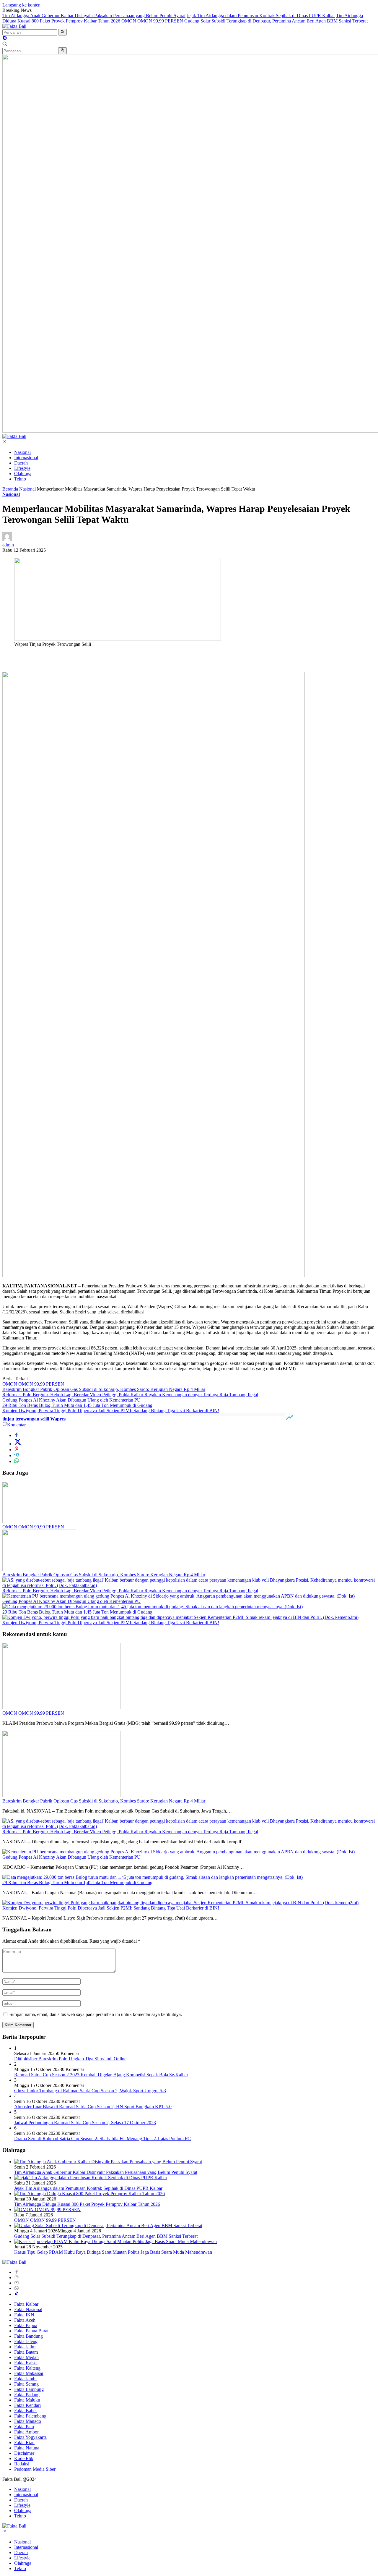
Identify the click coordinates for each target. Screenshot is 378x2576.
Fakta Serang (26, 2384)
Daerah (21, 463)
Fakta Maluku (27, 2400)
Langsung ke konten (21, 5)
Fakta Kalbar (26, 2304)
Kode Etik (24, 2458)
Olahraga (23, 474)
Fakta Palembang (30, 2416)
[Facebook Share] (17, 1435)
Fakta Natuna (27, 2448)
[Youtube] (17, 2283)
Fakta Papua (26, 2325)
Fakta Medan (26, 2357)
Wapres (58, 1419)
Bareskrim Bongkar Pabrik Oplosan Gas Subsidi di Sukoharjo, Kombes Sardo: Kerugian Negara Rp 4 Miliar (104, 1389)
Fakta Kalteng (27, 2368)
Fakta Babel (25, 2411)
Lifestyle (22, 468)
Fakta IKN (24, 2315)
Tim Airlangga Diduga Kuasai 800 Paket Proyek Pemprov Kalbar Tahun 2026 (87, 2204)
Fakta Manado (28, 2421)
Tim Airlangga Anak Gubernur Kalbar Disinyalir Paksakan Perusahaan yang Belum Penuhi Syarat (94, 16)
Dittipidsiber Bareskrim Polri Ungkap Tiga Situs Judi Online (70, 2059)
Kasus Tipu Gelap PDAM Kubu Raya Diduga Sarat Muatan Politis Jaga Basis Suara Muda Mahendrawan (113, 2252)
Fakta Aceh (25, 2320)
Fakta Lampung (29, 2389)
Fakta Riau (24, 2442)
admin (8, 545)
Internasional (26, 458)
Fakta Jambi (25, 2379)
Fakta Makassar (29, 2373)
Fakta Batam (26, 2352)
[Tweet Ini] (18, 1444)
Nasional (22, 452)
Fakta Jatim (25, 2347)
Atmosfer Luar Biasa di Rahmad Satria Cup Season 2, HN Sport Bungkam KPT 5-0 (93, 2107)
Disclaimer (24, 2453)
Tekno (20, 479)
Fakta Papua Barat (31, 2331)
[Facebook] (17, 2272)
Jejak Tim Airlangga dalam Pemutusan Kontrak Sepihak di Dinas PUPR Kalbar (261, 16)
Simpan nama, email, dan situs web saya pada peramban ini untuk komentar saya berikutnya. (96, 2014)
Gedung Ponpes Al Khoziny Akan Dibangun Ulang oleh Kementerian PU (71, 1400)
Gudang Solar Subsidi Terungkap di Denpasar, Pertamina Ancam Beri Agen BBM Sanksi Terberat (276, 21)
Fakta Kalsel (26, 2363)
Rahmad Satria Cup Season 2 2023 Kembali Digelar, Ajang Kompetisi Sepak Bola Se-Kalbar (101, 2075)
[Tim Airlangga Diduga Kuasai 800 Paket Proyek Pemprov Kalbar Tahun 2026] (89, 2194)
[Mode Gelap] (5, 39)
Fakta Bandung (28, 2336)
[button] (62, 32)
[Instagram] (17, 2278)
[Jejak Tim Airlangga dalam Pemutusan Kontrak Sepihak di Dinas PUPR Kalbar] (91, 2178)
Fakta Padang (27, 2395)
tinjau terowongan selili (26, 1419)
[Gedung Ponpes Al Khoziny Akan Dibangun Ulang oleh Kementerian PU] (179, 1596)
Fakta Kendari (27, 2405)
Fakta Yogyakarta (30, 2437)
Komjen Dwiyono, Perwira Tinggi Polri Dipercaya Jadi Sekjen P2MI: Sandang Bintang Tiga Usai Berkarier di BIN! (111, 1411)
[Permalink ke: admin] (7, 539)
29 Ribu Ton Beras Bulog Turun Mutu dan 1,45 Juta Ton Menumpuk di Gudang (77, 1405)
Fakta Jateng (26, 2341)
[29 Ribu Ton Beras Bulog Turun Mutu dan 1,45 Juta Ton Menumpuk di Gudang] (153, 1607)
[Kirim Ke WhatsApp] (17, 1461)
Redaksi (22, 2464)
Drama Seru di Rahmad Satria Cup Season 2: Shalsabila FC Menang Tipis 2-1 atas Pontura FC (102, 2139)
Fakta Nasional (28, 2309)
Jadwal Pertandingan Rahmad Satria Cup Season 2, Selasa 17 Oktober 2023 (85, 2123)
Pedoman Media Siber (35, 2469)
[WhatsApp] (17, 2288)
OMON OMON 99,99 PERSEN (152, 21)
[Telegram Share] (17, 1456)
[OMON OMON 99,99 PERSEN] (39, 1521)
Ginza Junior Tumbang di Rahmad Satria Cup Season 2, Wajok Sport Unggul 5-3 (90, 2091)
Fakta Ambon (27, 2432)
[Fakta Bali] (14, 26)
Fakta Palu (24, 2427)
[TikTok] (17, 2294)
